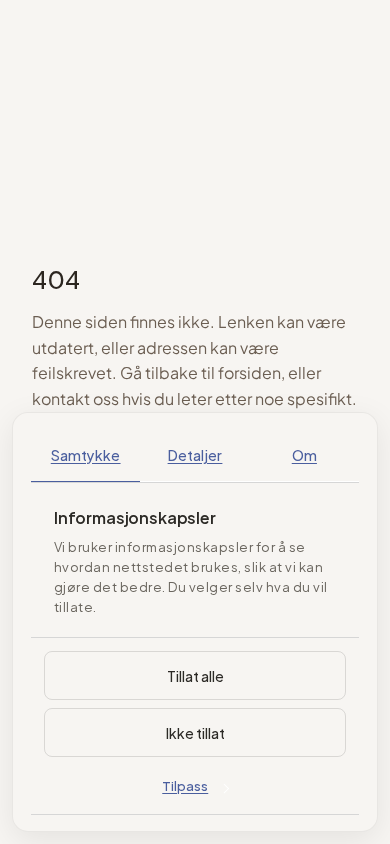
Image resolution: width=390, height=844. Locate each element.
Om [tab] (304, 454)
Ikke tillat (195, 732)
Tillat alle (195, 675)
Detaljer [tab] (195, 454)
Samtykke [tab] (86, 454)
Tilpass (185, 785)
